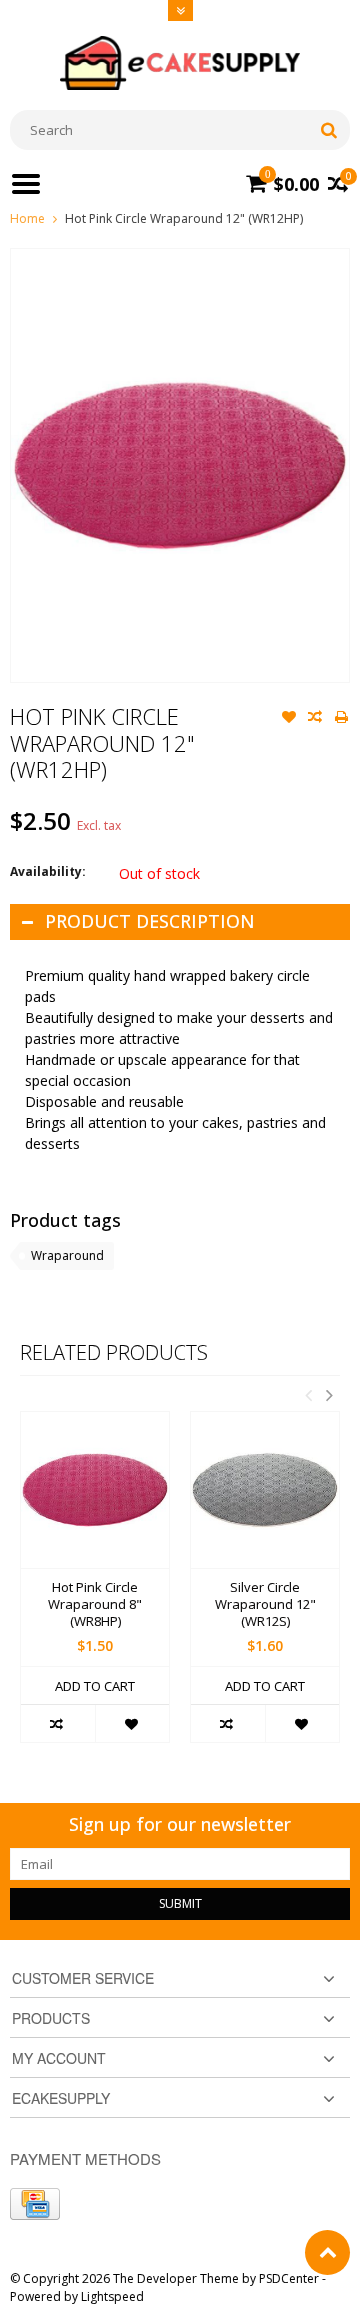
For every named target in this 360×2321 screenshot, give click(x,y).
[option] (95, 1587)
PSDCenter (289, 2278)
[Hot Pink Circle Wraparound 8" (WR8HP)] (95, 1490)
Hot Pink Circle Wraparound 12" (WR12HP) (184, 218)
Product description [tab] (150, 921)
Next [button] (329, 1395)
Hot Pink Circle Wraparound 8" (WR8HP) (95, 1604)
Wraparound (67, 1255)
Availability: (48, 871)
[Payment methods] (35, 2204)
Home (27, 218)
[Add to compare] (315, 719)
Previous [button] (308, 1395)
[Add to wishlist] (289, 719)
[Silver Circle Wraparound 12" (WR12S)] (265, 1490)
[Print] (341, 719)
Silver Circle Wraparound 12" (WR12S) (265, 1604)
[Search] (328, 130)
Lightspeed (112, 2296)
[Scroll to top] (327, 2252)
